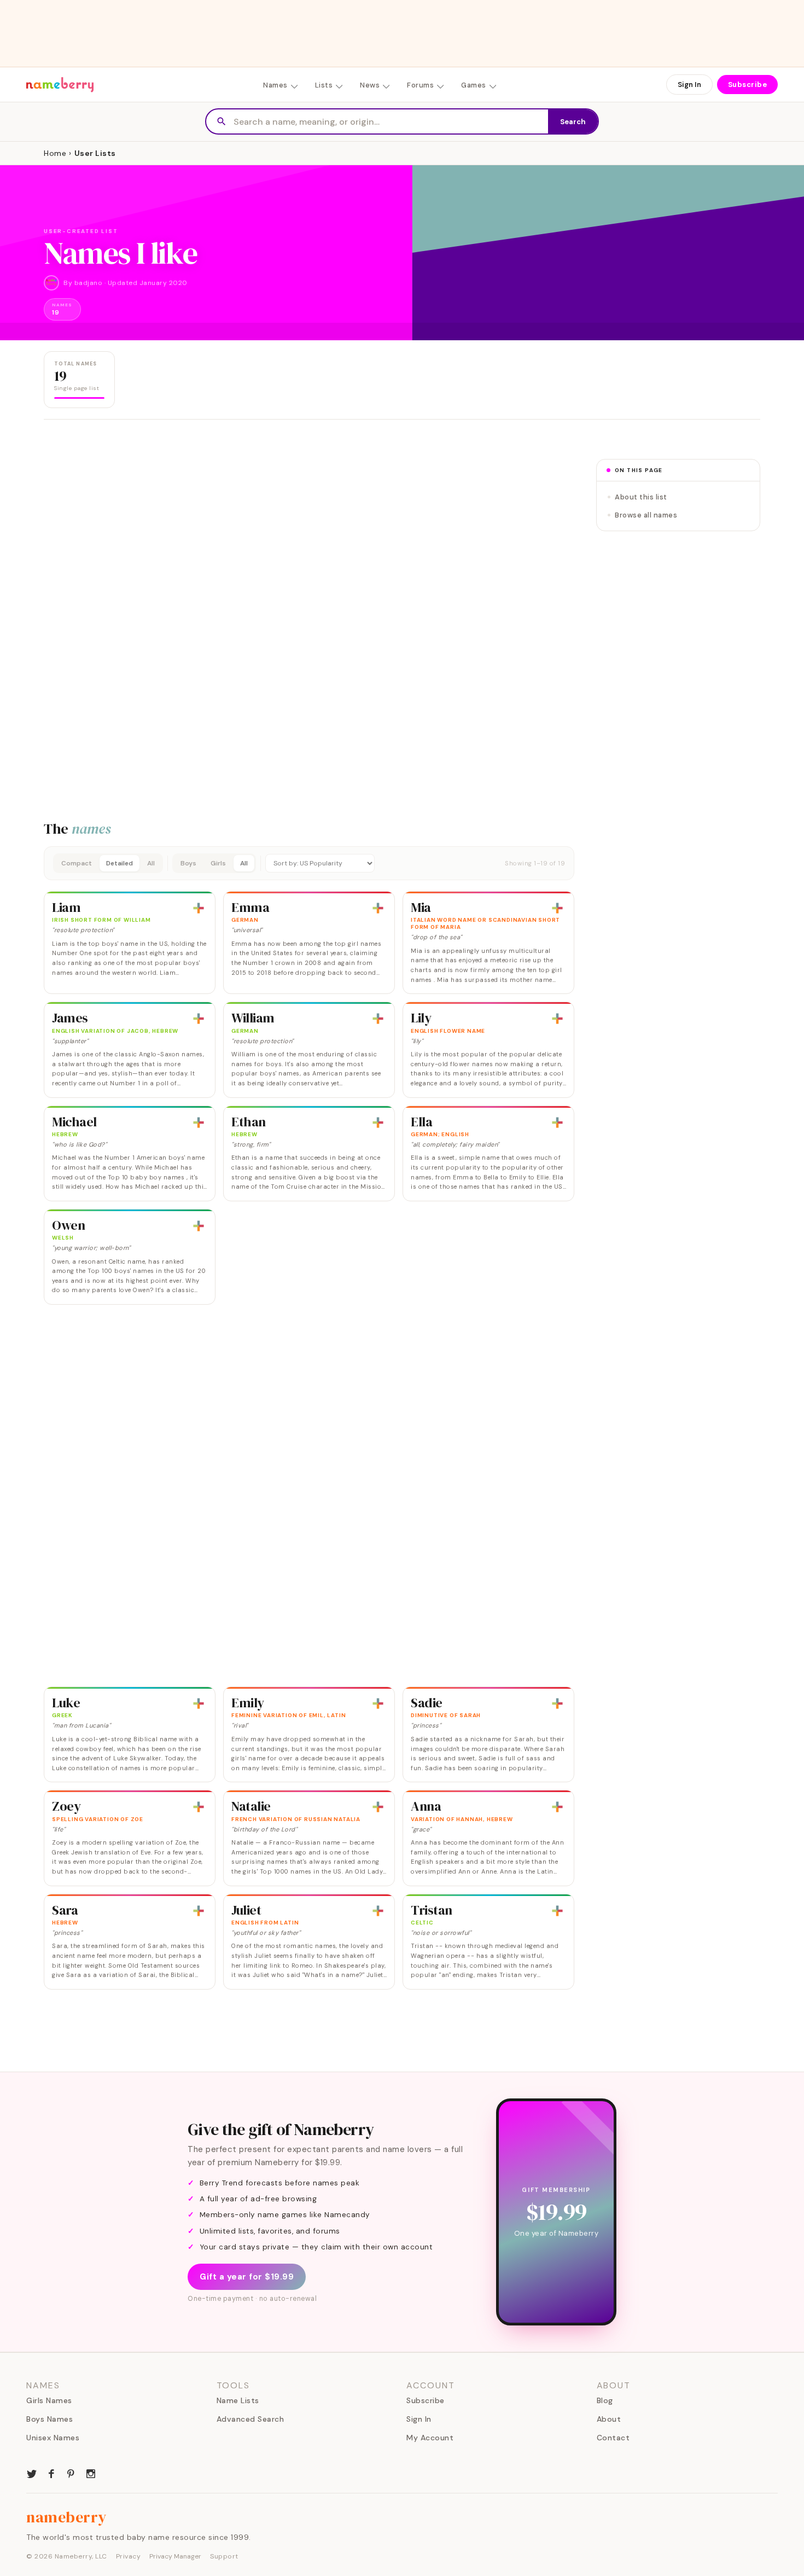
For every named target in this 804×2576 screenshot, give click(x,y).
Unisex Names (53, 2438)
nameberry (67, 2517)
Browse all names (646, 515)
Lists (324, 85)
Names (275, 85)
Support (224, 2556)
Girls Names (49, 2400)
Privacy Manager (175, 2556)
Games (474, 85)
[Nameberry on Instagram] (91, 2473)
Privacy (129, 2556)
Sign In (689, 85)
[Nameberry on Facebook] (51, 2473)
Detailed (120, 863)
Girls (218, 863)
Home (55, 153)
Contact (613, 2438)
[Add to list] (199, 908)
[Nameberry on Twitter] (32, 2473)
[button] (309, 863)
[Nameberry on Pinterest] (71, 2473)
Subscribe (748, 85)
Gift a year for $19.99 (247, 2277)
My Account (430, 2438)
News (370, 85)
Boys (188, 863)
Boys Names (49, 2419)
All (151, 863)
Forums (420, 85)
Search (573, 122)
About (609, 2419)
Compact (77, 863)
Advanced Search (250, 2419)
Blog (605, 2400)
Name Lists (238, 2400)
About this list (641, 497)
